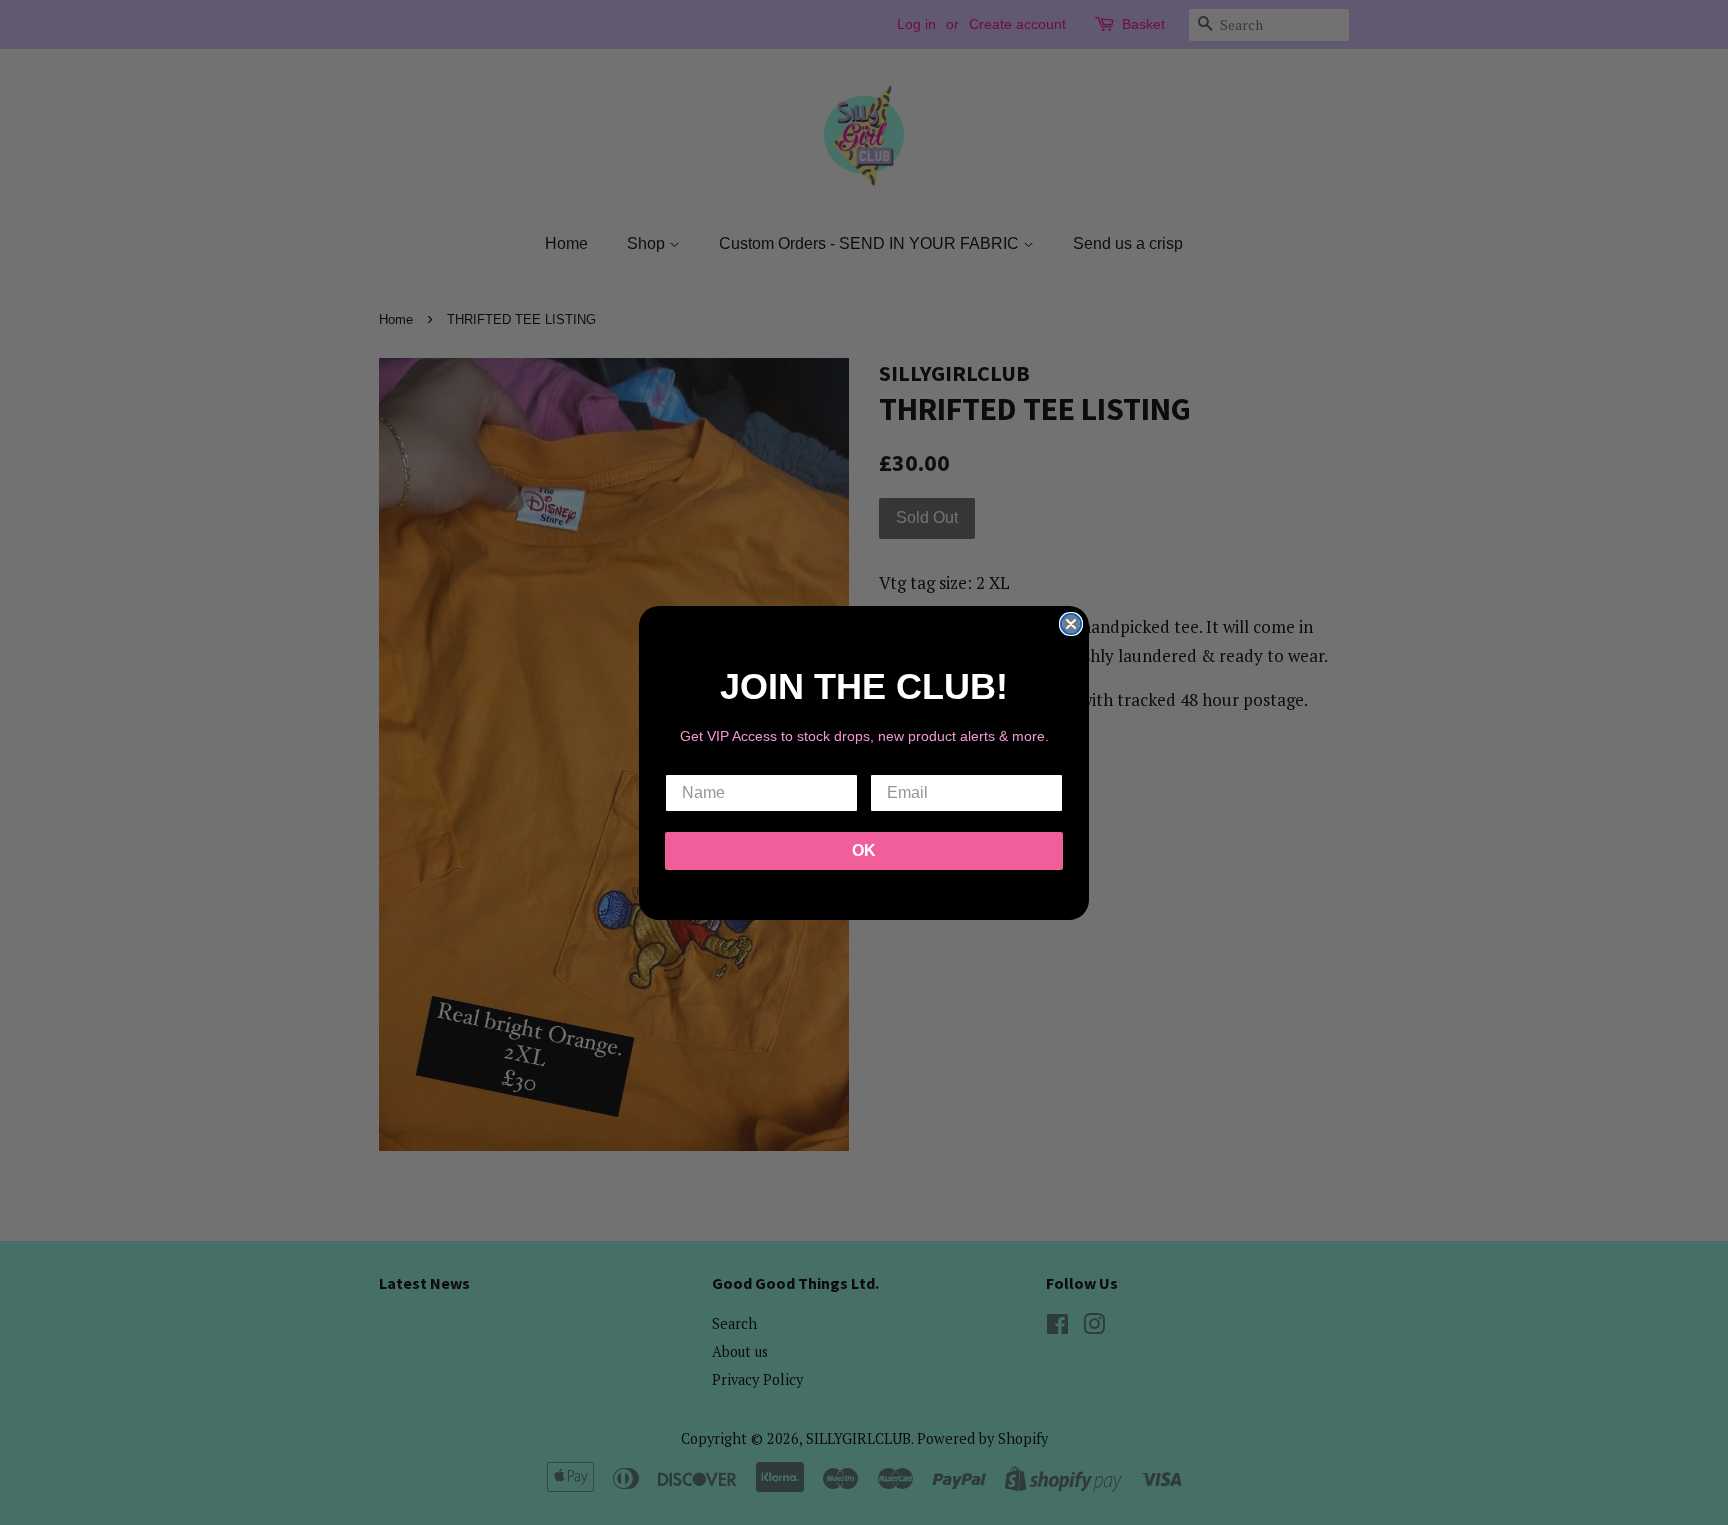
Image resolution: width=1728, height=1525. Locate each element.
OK (864, 850)
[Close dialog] (1071, 624)
